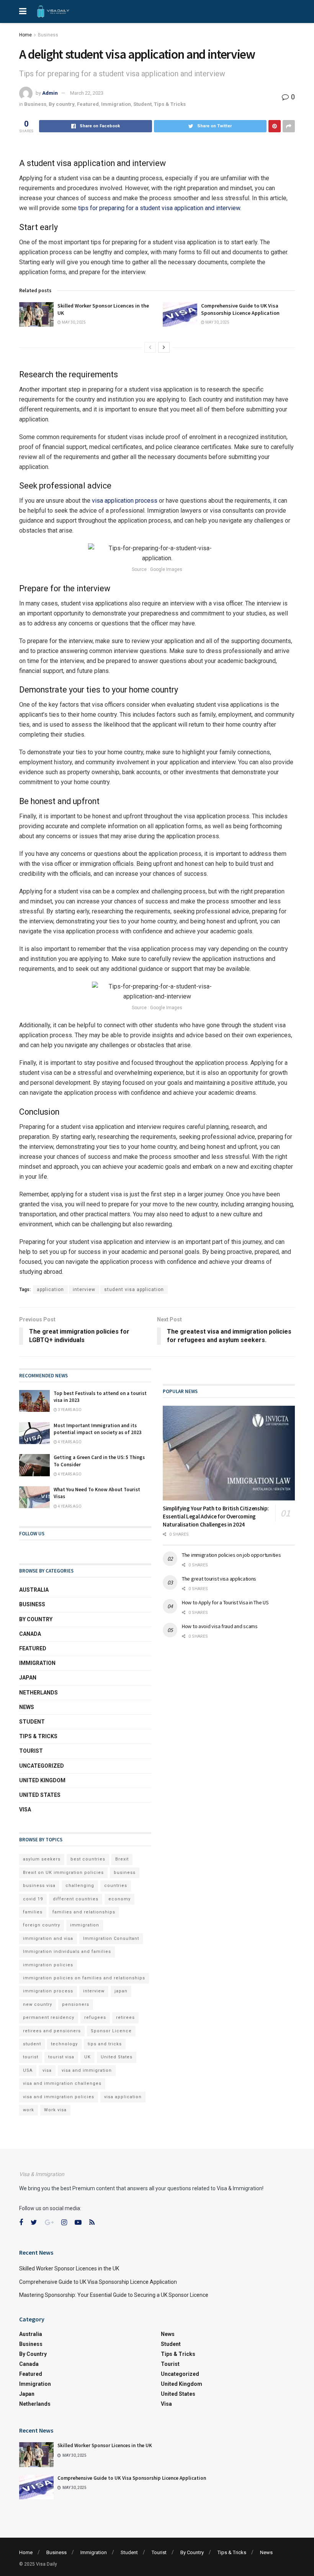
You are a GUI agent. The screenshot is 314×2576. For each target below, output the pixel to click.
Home (25, 35)
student (32, 2044)
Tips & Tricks (170, 104)
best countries (88, 1859)
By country (62, 104)
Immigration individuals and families (67, 1952)
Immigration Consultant (111, 1939)
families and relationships (84, 1912)
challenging (80, 1886)
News (27, 1707)
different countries (76, 1899)
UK (87, 2057)
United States (40, 1795)
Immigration (116, 104)
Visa (25, 1809)
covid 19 (33, 1899)
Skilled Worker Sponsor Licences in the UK (69, 2268)
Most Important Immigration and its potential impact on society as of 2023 (98, 1429)
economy (119, 1899)
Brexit (122, 1859)
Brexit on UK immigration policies (63, 1873)
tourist (31, 2057)
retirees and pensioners (52, 2031)
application (50, 1290)
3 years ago (69, 1410)
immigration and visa (48, 1939)
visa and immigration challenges (62, 2083)
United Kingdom (42, 1780)
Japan (28, 1678)
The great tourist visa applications (219, 1579)
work (29, 2110)
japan (121, 1991)
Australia (34, 1590)
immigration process (48, 1991)
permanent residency (49, 2018)
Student (142, 104)
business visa (39, 1886)
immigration (85, 1925)
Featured (88, 104)
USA (28, 2070)
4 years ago (69, 1442)
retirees (125, 2018)
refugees (95, 2018)
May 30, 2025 (73, 322)
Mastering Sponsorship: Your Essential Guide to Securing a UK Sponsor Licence (114, 2295)
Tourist (31, 1751)
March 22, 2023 (87, 93)
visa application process (125, 501)
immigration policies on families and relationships (84, 1978)
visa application (123, 2097)
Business (48, 35)
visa (47, 2070)
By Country (192, 2552)
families (33, 1912)
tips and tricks (105, 2044)
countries (116, 1886)
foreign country (42, 1925)
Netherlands (38, 1693)
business (125, 1873)
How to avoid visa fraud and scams (220, 1626)
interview (84, 1290)
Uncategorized (42, 1766)
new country (38, 2004)
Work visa (55, 2110)
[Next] (164, 347)
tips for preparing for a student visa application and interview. (160, 208)
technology (64, 2044)
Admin (50, 93)
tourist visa (61, 2057)
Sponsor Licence (111, 2031)
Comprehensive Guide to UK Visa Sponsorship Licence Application (240, 309)
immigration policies (48, 1965)
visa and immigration (87, 2070)
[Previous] (150, 347)
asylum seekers (42, 1859)
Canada (30, 1634)
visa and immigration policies (59, 2097)
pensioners (76, 2004)
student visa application (134, 1290)
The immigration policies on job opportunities (231, 1555)
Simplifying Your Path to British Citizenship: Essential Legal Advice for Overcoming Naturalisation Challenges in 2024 (216, 1516)
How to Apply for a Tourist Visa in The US (225, 1602)
